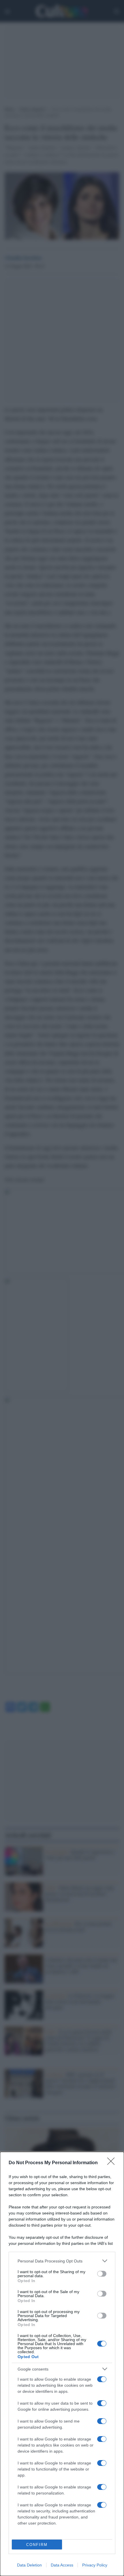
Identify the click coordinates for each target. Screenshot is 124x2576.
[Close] (113, 2163)
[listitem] (62, 2261)
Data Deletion (29, 2565)
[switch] (102, 2274)
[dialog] (62, 2364)
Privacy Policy (95, 2565)
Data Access (62, 2565)
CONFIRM (37, 2545)
